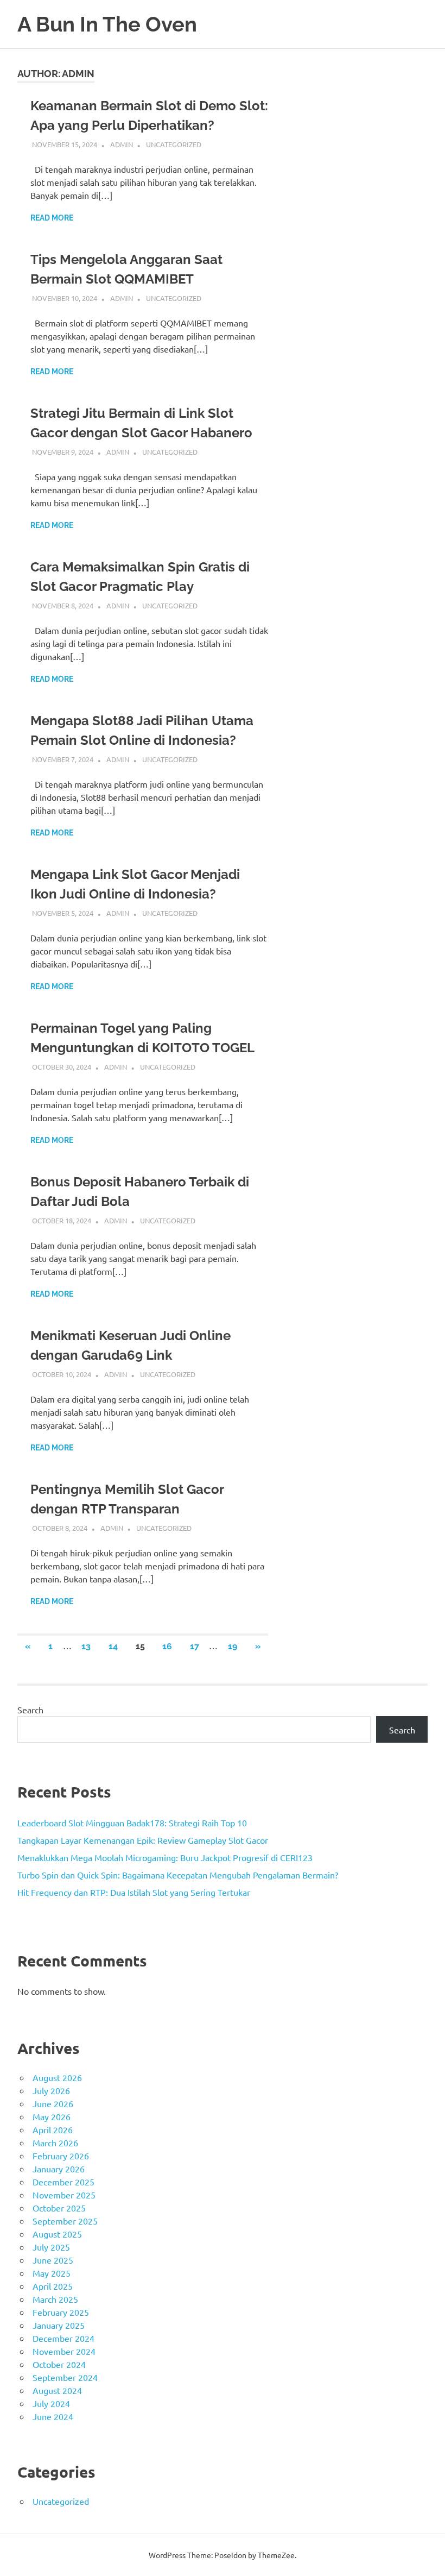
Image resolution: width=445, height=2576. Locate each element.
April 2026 (53, 2129)
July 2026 (51, 2090)
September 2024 (65, 2377)
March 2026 (55, 2143)
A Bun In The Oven (107, 24)
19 (233, 1646)
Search (30, 1710)
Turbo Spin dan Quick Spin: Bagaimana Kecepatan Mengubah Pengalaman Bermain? (178, 1875)
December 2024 (63, 2338)
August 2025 (57, 2234)
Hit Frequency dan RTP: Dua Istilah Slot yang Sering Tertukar (134, 1892)
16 (167, 1646)
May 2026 (52, 2116)
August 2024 (57, 2390)
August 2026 (57, 2077)
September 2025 (65, 2221)
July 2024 (51, 2403)
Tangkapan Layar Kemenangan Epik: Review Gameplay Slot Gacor (143, 1840)
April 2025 (53, 2286)
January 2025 (59, 2325)
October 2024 (59, 2364)
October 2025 (59, 2208)
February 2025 (61, 2312)
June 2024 (53, 2416)
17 (195, 1646)
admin (122, 144)
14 (113, 1646)
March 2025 (55, 2299)
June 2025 (53, 2260)
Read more (52, 218)
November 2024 (64, 2351)
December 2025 (63, 2182)
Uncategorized (174, 144)
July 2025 (51, 2247)
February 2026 (61, 2156)
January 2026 (59, 2169)
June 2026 (53, 2103)
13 (86, 1646)
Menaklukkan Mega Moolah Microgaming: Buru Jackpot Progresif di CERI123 (165, 1857)
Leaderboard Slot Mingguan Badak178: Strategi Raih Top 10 (132, 1823)
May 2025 (52, 2273)
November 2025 (64, 2195)
